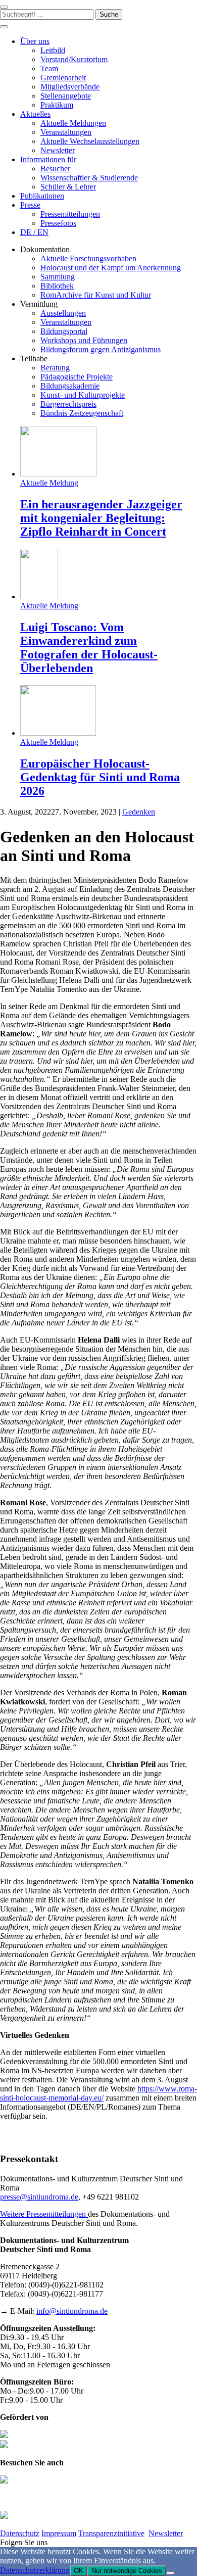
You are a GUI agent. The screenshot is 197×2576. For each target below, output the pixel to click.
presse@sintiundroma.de (39, 2197)
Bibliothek (57, 286)
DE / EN (34, 232)
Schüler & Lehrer (68, 187)
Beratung (55, 368)
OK (79, 2571)
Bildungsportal (64, 331)
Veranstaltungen (66, 132)
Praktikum (57, 105)
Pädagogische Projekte (77, 377)
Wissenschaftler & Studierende (89, 178)
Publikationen (42, 196)
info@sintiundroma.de (72, 2311)
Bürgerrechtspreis (68, 404)
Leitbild (53, 50)
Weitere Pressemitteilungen (44, 2214)
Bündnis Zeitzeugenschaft (82, 413)
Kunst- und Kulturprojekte (83, 395)
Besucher (55, 169)
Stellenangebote (66, 96)
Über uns (35, 41)
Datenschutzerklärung (35, 2570)
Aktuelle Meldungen (73, 123)
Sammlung (58, 277)
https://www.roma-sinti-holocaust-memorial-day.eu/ (98, 2093)
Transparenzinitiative (111, 2533)
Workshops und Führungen (84, 340)
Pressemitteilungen (70, 214)
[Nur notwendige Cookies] (170, 2573)
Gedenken (139, 812)
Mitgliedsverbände (70, 87)
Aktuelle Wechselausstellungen (90, 141)
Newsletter (58, 150)
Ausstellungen (63, 313)
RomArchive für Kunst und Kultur (96, 295)
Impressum (59, 2533)
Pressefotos (58, 223)
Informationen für (48, 159)
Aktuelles (35, 114)
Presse (30, 205)
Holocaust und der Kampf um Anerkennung (111, 268)
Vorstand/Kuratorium (74, 59)
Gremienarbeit (63, 78)
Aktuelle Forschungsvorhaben (88, 258)
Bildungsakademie (70, 386)
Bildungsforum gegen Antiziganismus (101, 349)
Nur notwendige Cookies (127, 2571)
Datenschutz (20, 2533)
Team (49, 68)
